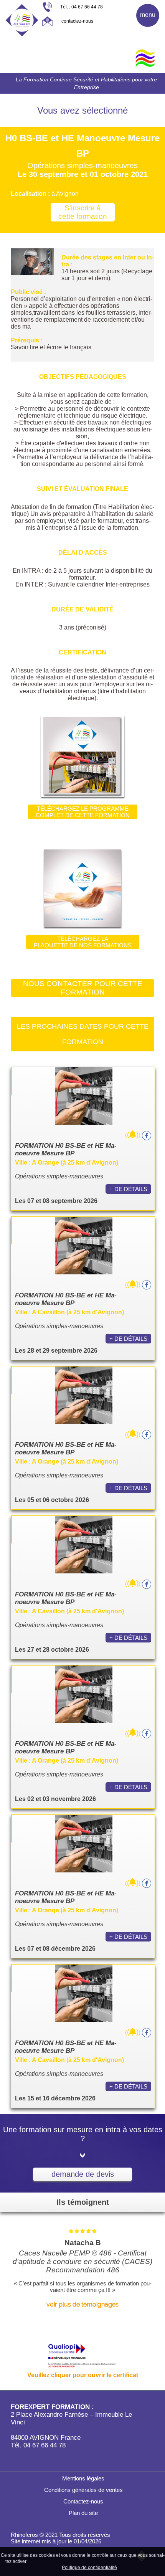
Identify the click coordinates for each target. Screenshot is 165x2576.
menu (148, 15)
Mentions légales (82, 2478)
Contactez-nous (82, 2501)
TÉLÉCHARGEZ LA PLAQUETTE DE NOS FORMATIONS (83, 942)
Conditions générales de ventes (83, 2490)
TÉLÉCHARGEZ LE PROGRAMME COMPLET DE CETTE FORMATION (83, 812)
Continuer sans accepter (90, 2561)
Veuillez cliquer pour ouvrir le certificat (83, 2375)
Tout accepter (44, 2561)
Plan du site (82, 2513)
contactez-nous (77, 21)
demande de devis (83, 2174)
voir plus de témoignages (82, 2304)
